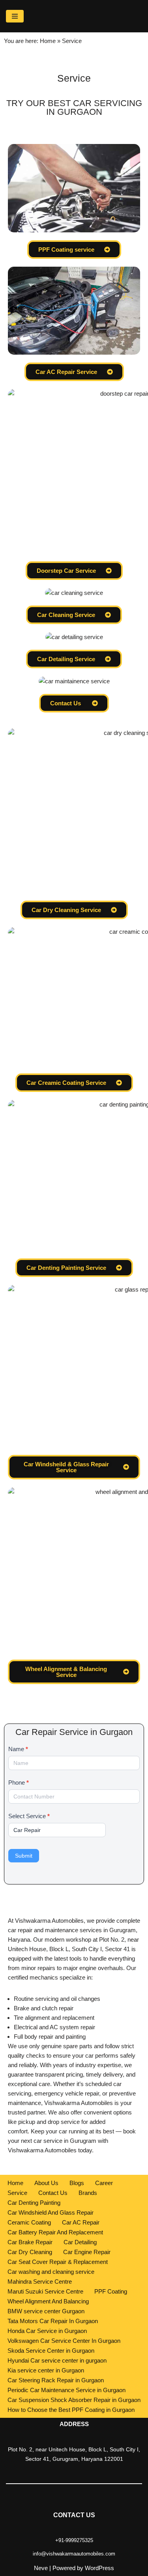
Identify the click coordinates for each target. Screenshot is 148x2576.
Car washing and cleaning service (51, 2272)
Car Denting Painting (34, 2203)
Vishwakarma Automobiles (42, 2150)
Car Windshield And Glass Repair (51, 2212)
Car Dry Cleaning (30, 2252)
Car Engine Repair (87, 2252)
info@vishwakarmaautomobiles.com (74, 2554)
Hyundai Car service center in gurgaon (57, 2360)
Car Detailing (80, 2242)
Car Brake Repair (30, 2242)
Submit (24, 1856)
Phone (19, 1782)
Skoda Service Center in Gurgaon (51, 2351)
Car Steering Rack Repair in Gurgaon (56, 2380)
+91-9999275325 (74, 2540)
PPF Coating (111, 2291)
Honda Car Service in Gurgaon (47, 2331)
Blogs (77, 2183)
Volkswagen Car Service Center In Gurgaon (64, 2341)
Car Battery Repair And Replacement (55, 2232)
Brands (88, 2193)
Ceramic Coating (29, 2222)
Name (18, 1749)
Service (17, 2193)
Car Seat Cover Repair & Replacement (58, 2262)
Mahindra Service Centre (40, 2282)
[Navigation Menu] (15, 16)
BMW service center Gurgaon (46, 2311)
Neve (41, 2568)
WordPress (99, 2568)
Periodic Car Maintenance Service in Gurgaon (67, 2390)
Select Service (29, 1816)
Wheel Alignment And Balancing (48, 2301)
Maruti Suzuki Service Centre (45, 2291)
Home (48, 41)
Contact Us (53, 2193)
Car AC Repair (81, 2222)
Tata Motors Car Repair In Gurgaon (53, 2321)
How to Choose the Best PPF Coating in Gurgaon (71, 2410)
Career (104, 2183)
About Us (46, 2183)
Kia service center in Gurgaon (46, 2370)
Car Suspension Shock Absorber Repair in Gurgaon (74, 2400)
